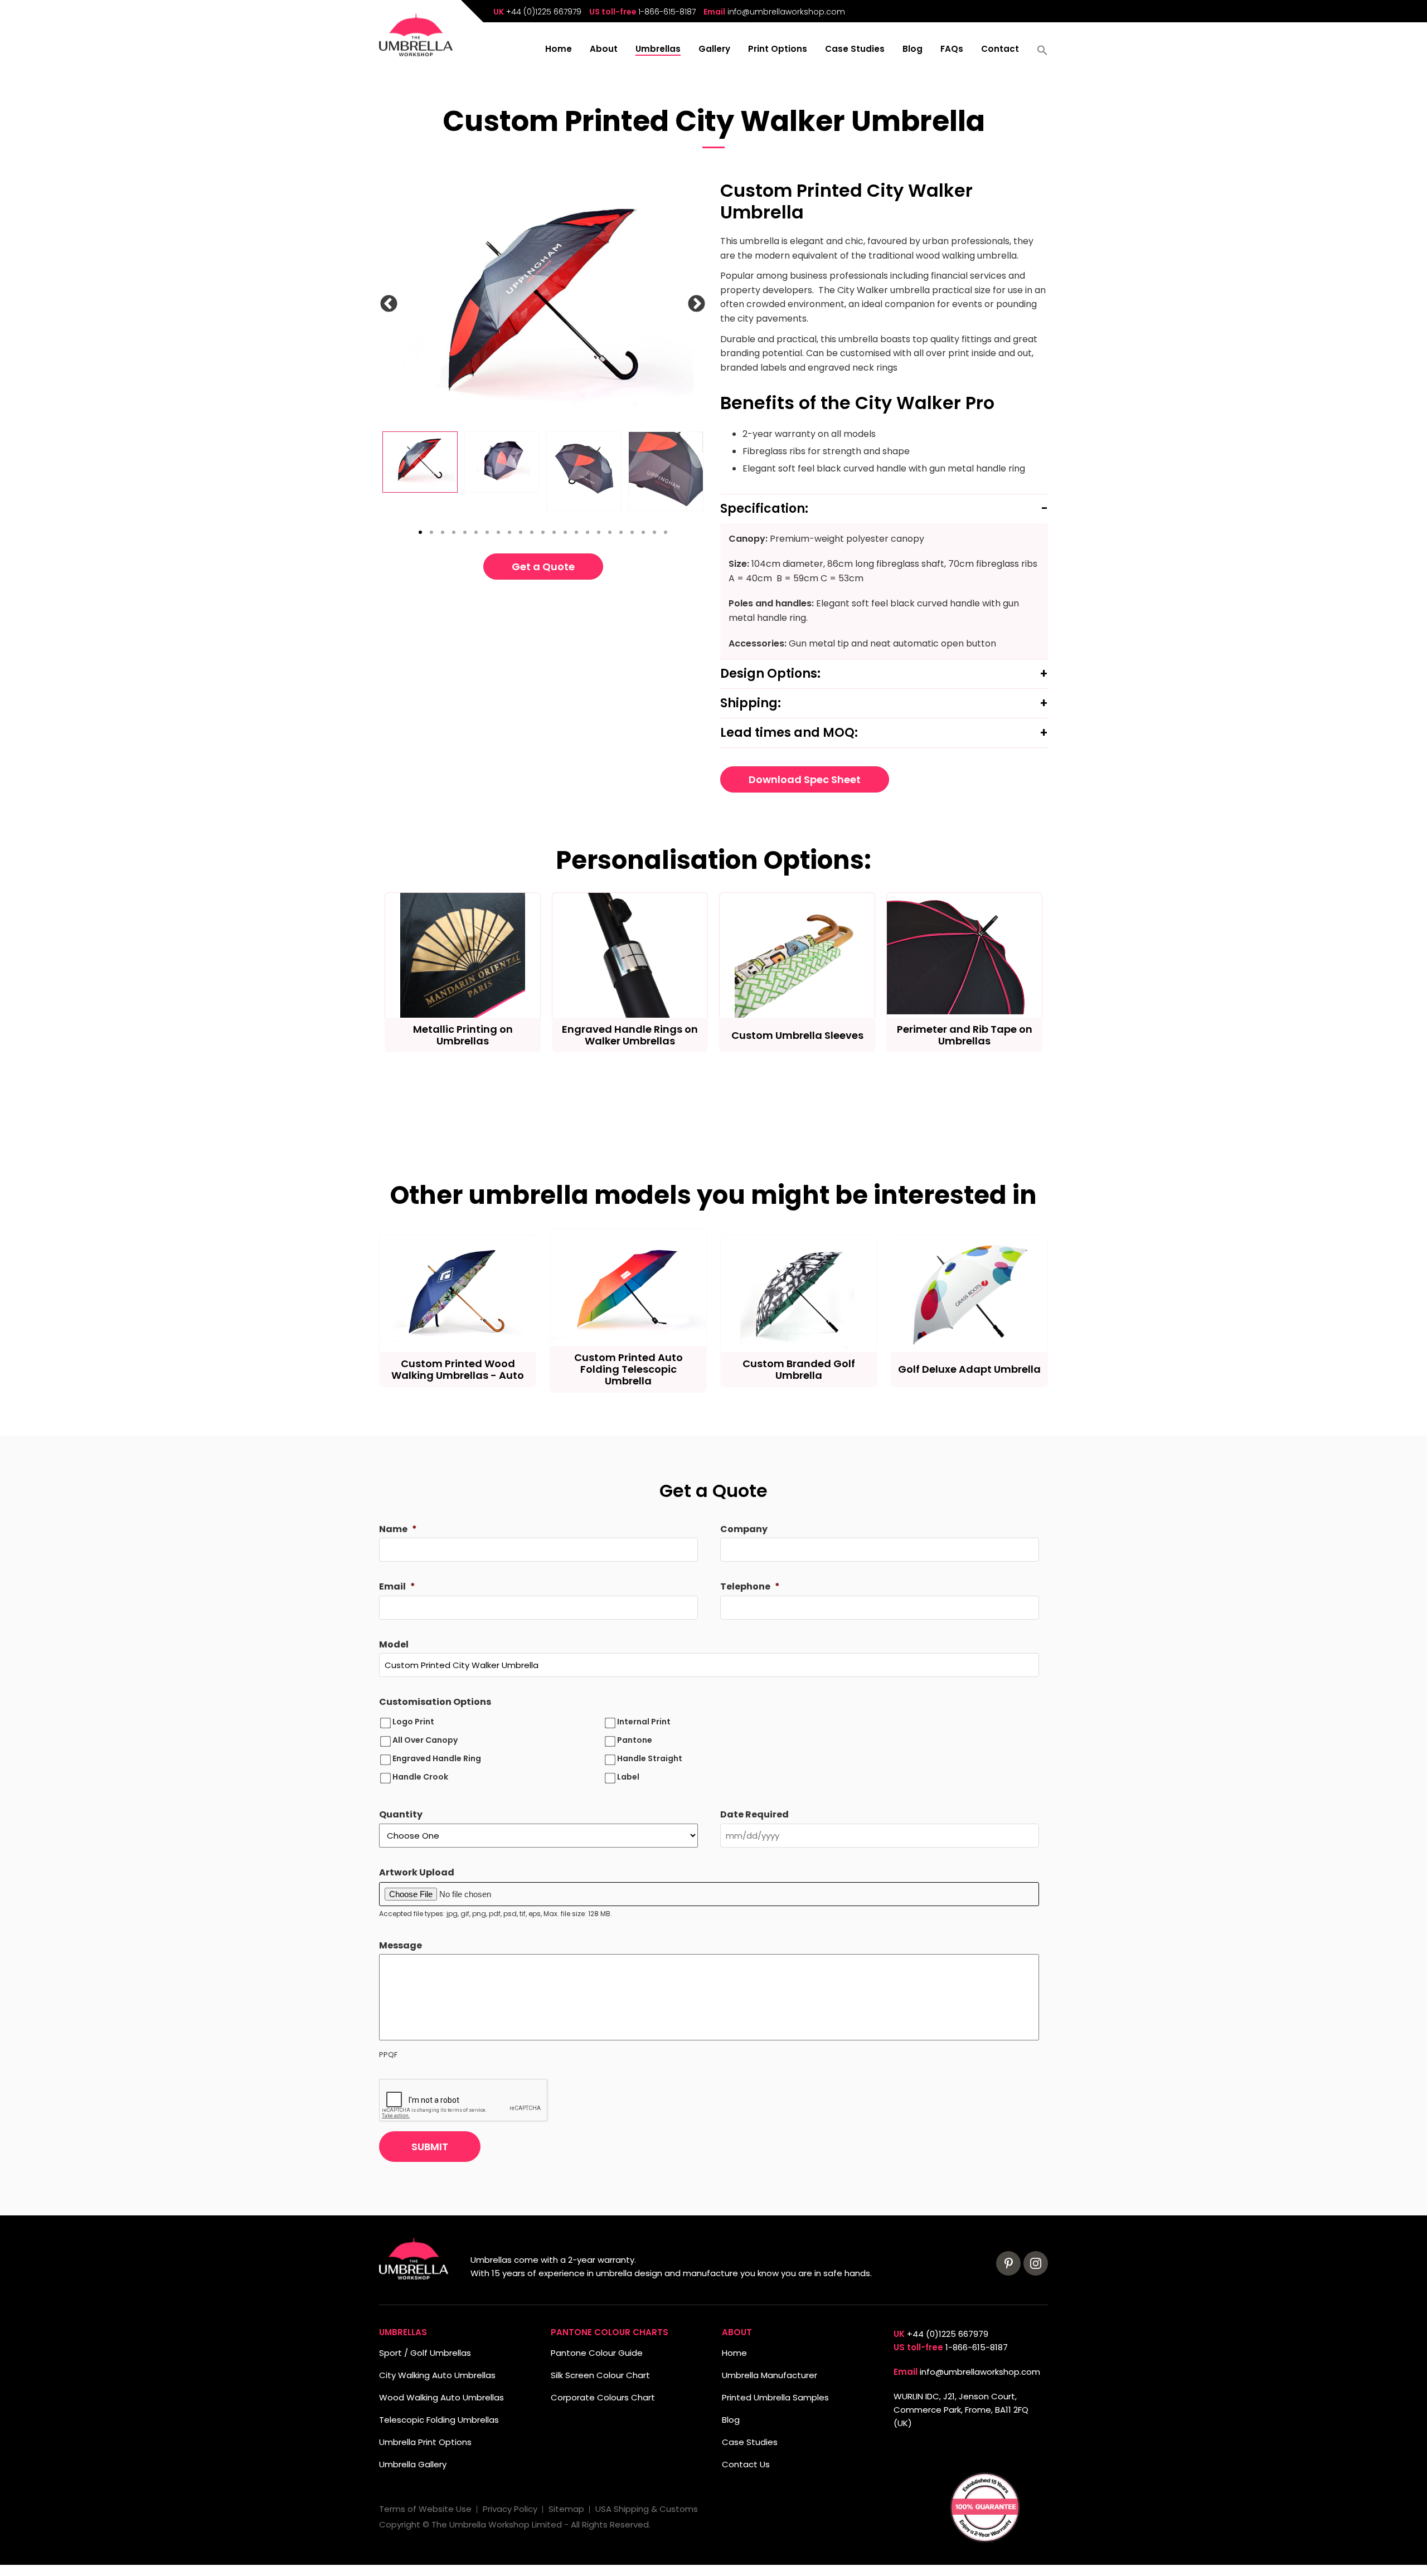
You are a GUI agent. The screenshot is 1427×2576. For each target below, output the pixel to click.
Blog (912, 50)
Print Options (778, 50)
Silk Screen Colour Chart (600, 2375)
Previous (399, 306)
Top (26, 2550)
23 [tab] (666, 532)
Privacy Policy (510, 2509)
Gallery (714, 50)
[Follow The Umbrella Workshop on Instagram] (1036, 2263)
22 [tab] (654, 532)
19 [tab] (621, 532)
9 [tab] (509, 532)
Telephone (750, 1587)
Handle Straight (650, 1758)
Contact (1000, 50)
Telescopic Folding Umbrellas (439, 2420)
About (604, 50)
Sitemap (566, 2509)
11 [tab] (532, 532)
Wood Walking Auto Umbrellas (441, 2397)
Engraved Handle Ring (437, 1758)
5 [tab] (465, 532)
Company (744, 1530)
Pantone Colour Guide (597, 2353)
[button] (1042, 54)
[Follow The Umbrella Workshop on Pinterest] (1008, 2263)
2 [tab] (431, 532)
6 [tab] (476, 532)
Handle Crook (420, 1777)
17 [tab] (599, 532)
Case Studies (855, 50)
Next (707, 306)
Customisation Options (435, 1702)
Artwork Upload (417, 1873)
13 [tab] (554, 532)
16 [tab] (588, 532)
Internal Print (644, 1722)
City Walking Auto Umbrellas (437, 2375)
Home (559, 50)
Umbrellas (658, 50)
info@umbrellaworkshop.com (786, 12)
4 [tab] (454, 532)
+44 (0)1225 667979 (544, 12)
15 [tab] (576, 532)
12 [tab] (543, 532)
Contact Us (746, 2464)
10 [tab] (521, 532)
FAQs (952, 50)
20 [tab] (632, 532)
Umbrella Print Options (425, 2442)
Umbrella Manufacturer (770, 2375)
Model (394, 1645)
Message (401, 1946)
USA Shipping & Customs (647, 2509)
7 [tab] (487, 532)
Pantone (635, 1740)
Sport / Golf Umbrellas (425, 2353)
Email (397, 1587)
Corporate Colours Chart (603, 2397)
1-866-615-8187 (667, 12)
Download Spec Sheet (805, 779)
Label (628, 1777)
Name (398, 1530)
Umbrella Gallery (413, 2464)
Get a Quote (543, 567)
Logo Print (413, 1722)
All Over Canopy (425, 1740)
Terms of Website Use (425, 2509)
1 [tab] (420, 532)
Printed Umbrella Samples (775, 2397)
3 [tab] (443, 532)
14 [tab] (565, 532)
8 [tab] (498, 532)
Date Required (754, 1815)
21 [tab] (643, 532)
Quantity (401, 1815)
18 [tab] (610, 532)
